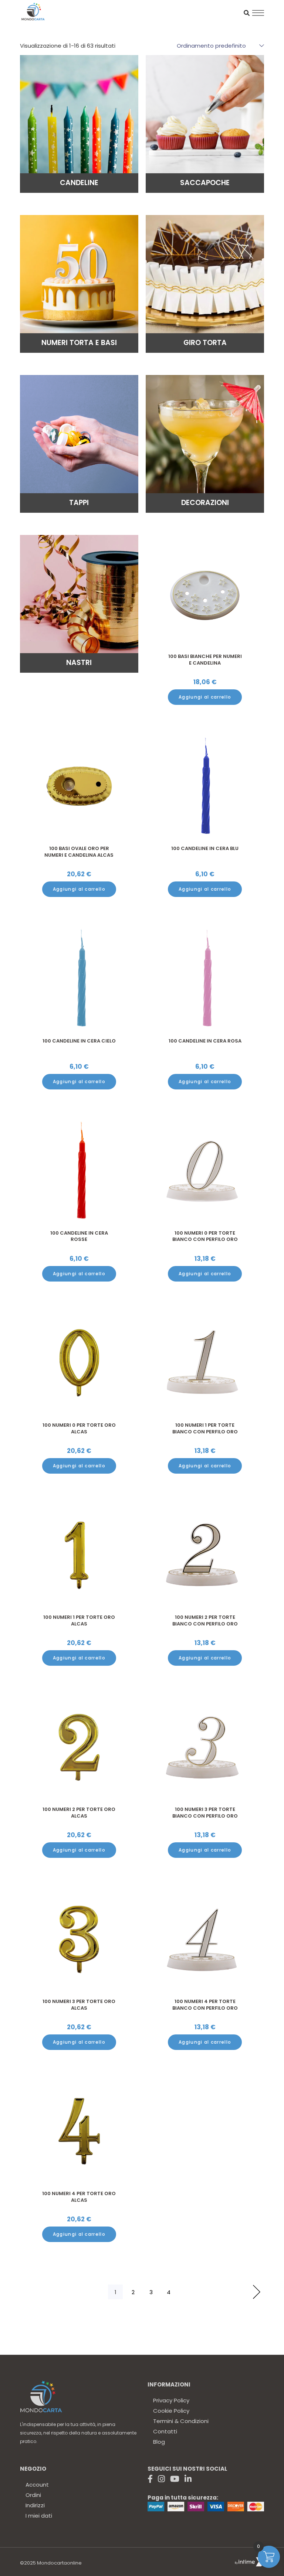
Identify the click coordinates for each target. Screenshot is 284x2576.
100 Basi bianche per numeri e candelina (205, 660)
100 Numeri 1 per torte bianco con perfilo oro (205, 1428)
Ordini (33, 2495)
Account (37, 2485)
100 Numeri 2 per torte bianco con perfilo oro (205, 1620)
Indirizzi (35, 2505)
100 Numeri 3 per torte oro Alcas (79, 2005)
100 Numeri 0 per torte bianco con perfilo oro (205, 1236)
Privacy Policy (171, 2400)
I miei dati (39, 2516)
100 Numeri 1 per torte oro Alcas (79, 1620)
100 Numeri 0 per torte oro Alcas (79, 1428)
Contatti (165, 2431)
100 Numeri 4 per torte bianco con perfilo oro (205, 2005)
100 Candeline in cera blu (205, 848)
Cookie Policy (171, 2411)
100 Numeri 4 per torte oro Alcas (79, 2197)
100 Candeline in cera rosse (79, 1236)
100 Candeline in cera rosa (205, 1041)
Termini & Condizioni (181, 2421)
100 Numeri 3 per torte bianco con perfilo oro (205, 1813)
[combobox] (217, 45)
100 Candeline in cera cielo (79, 1041)
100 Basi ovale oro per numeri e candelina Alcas (79, 852)
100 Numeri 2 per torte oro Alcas (79, 1813)
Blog (159, 2442)
